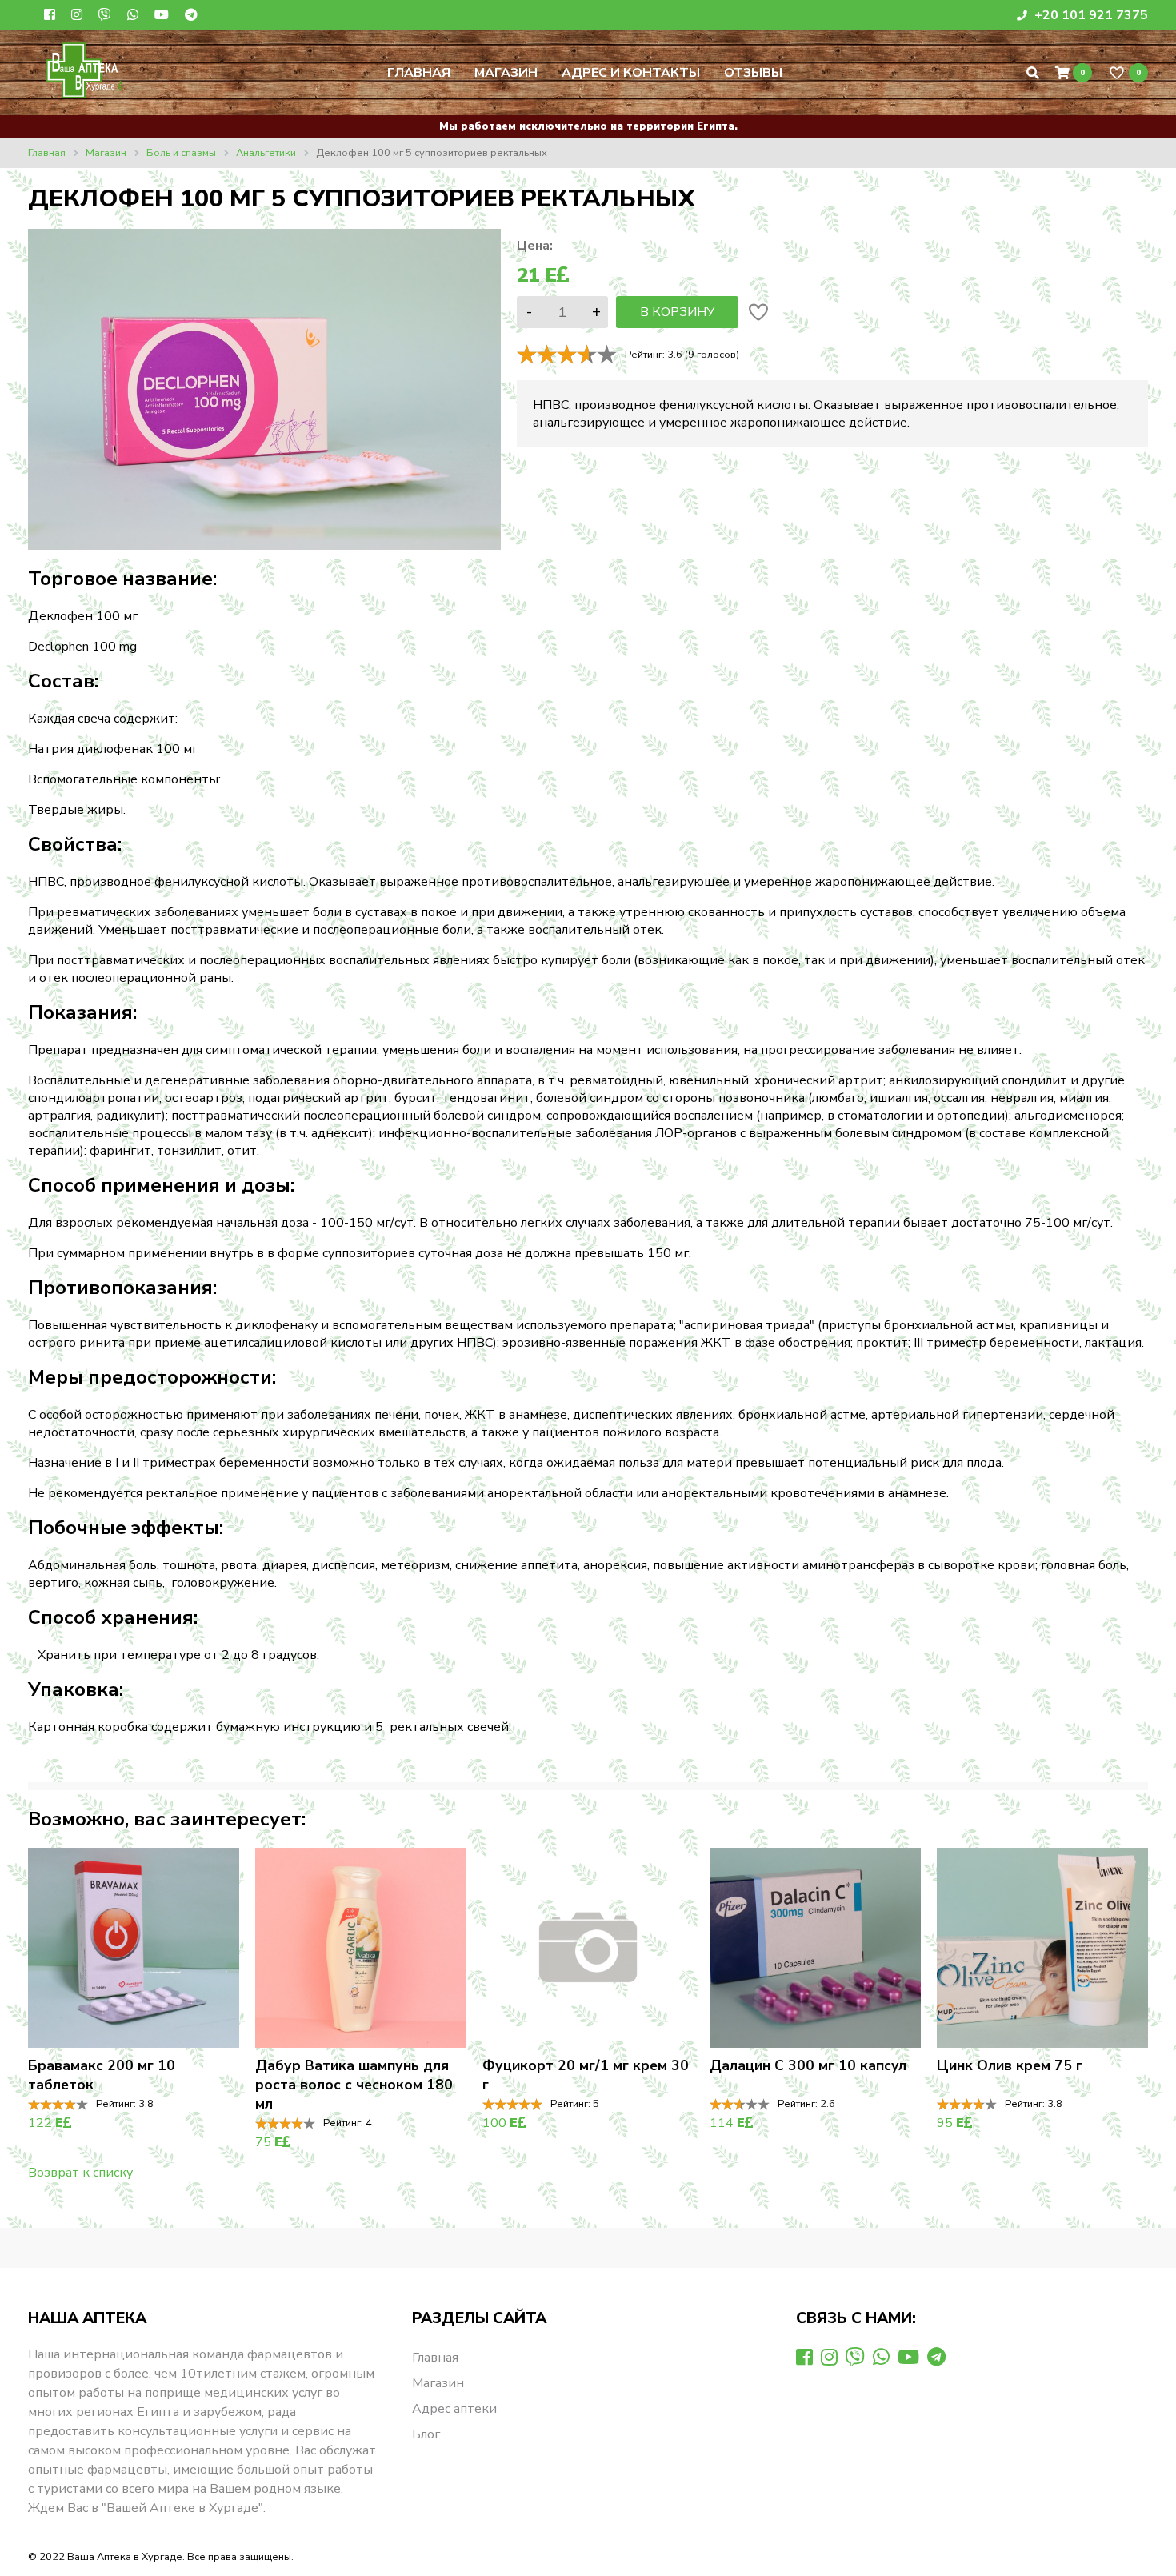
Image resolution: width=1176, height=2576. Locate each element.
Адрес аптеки (454, 2409)
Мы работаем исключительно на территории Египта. (588, 126)
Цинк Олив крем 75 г (1010, 2065)
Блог (426, 2434)
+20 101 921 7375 (1090, 15)
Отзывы (753, 73)
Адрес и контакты (631, 73)
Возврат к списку (80, 2173)
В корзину (677, 312)
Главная (419, 73)
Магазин (506, 73)
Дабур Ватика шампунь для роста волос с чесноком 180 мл (354, 2085)
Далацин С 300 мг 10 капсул (808, 2065)
